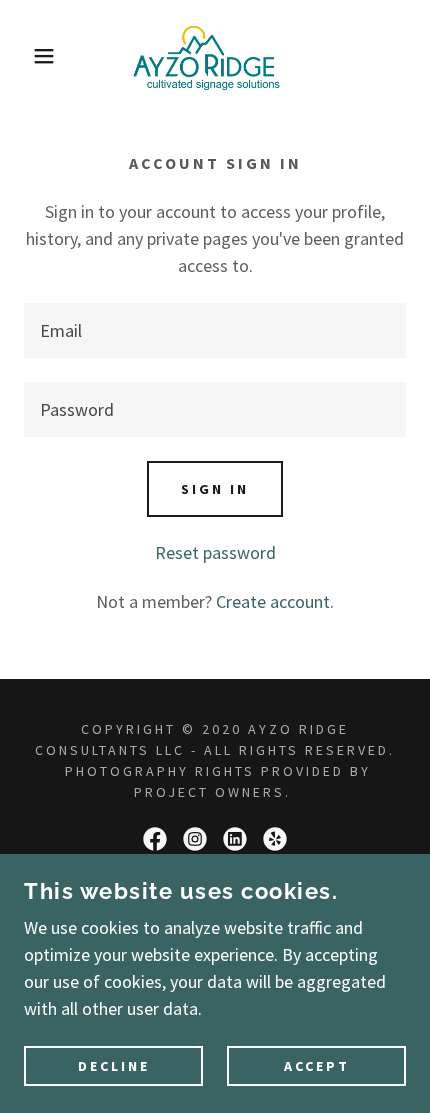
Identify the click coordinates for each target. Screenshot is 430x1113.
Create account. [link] (275, 601)
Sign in (215, 489)
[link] (215, 56)
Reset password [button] (215, 552)
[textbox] (215, 330)
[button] (32, 56)
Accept (317, 1065)
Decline (114, 1065)
